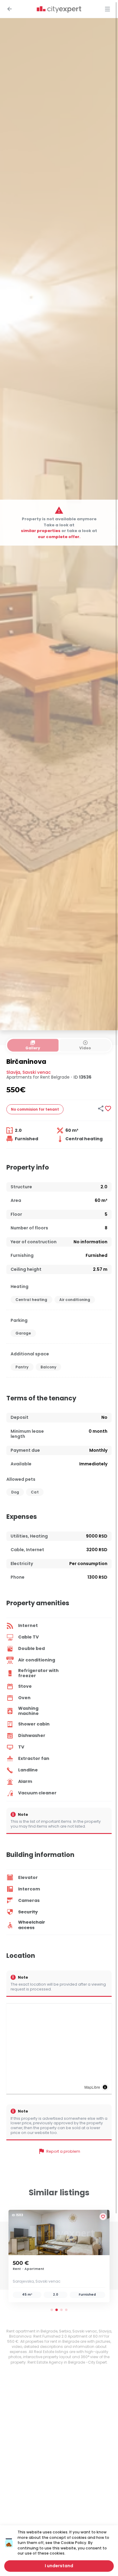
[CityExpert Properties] (59, 10)
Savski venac (37, 1072)
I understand (59, 2566)
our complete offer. (59, 536)
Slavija (13, 1072)
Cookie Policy (74, 2543)
